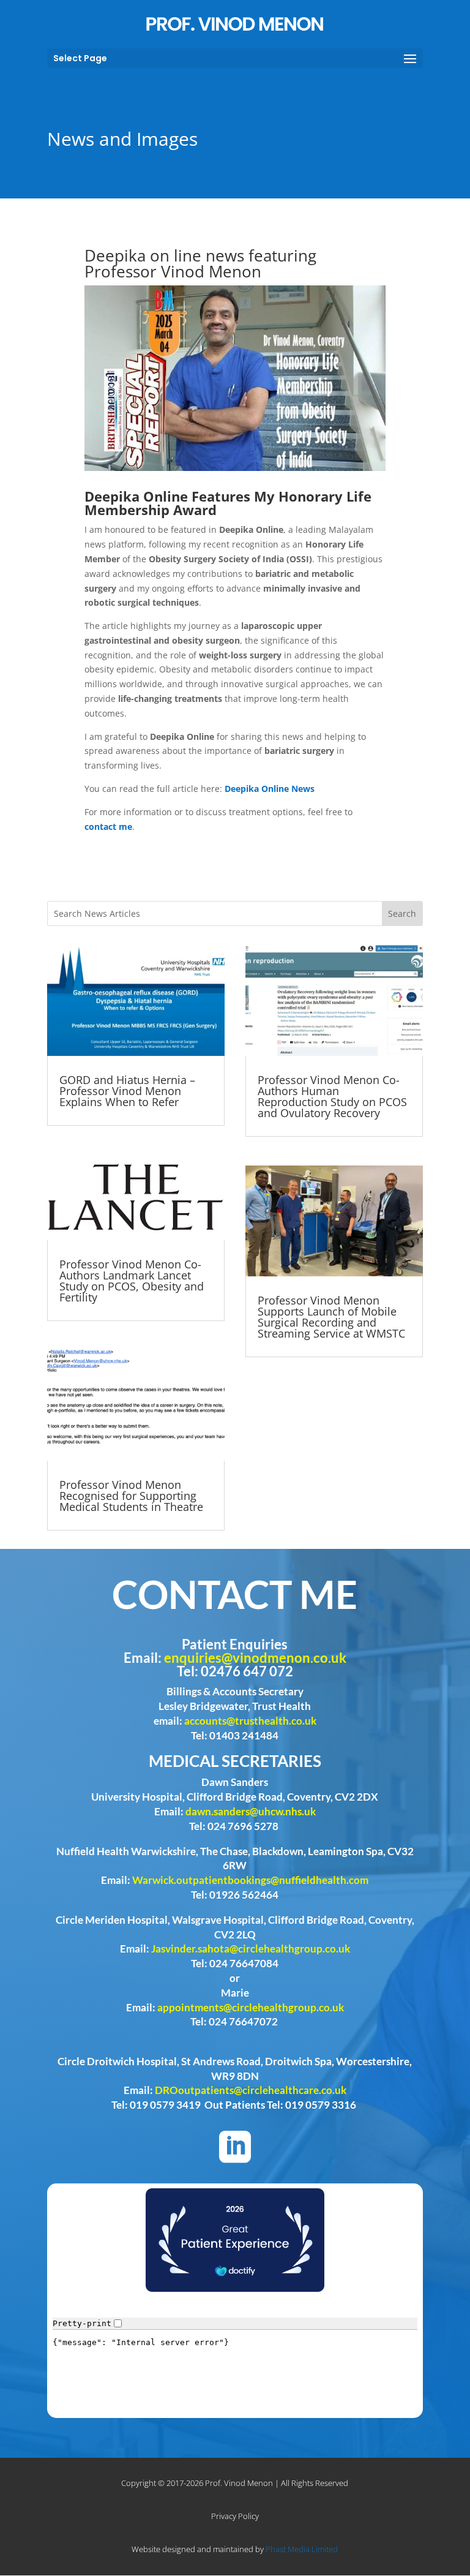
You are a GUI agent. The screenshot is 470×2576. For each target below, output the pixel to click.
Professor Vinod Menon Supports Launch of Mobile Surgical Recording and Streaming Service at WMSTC (331, 1317)
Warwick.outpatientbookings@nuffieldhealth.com (250, 1880)
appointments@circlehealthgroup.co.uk (251, 2007)
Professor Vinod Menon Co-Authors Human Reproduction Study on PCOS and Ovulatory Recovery (332, 1096)
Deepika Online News (270, 789)
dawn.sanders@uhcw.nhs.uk (251, 1811)
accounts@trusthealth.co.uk (250, 1721)
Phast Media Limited (302, 2549)
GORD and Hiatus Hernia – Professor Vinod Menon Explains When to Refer (127, 1091)
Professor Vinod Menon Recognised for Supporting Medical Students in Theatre (131, 1496)
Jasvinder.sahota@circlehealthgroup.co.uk (251, 1949)
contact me (108, 827)
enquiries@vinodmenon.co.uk (255, 1658)
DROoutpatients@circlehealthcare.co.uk (251, 2090)
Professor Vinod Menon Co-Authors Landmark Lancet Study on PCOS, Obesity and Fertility (132, 1281)
